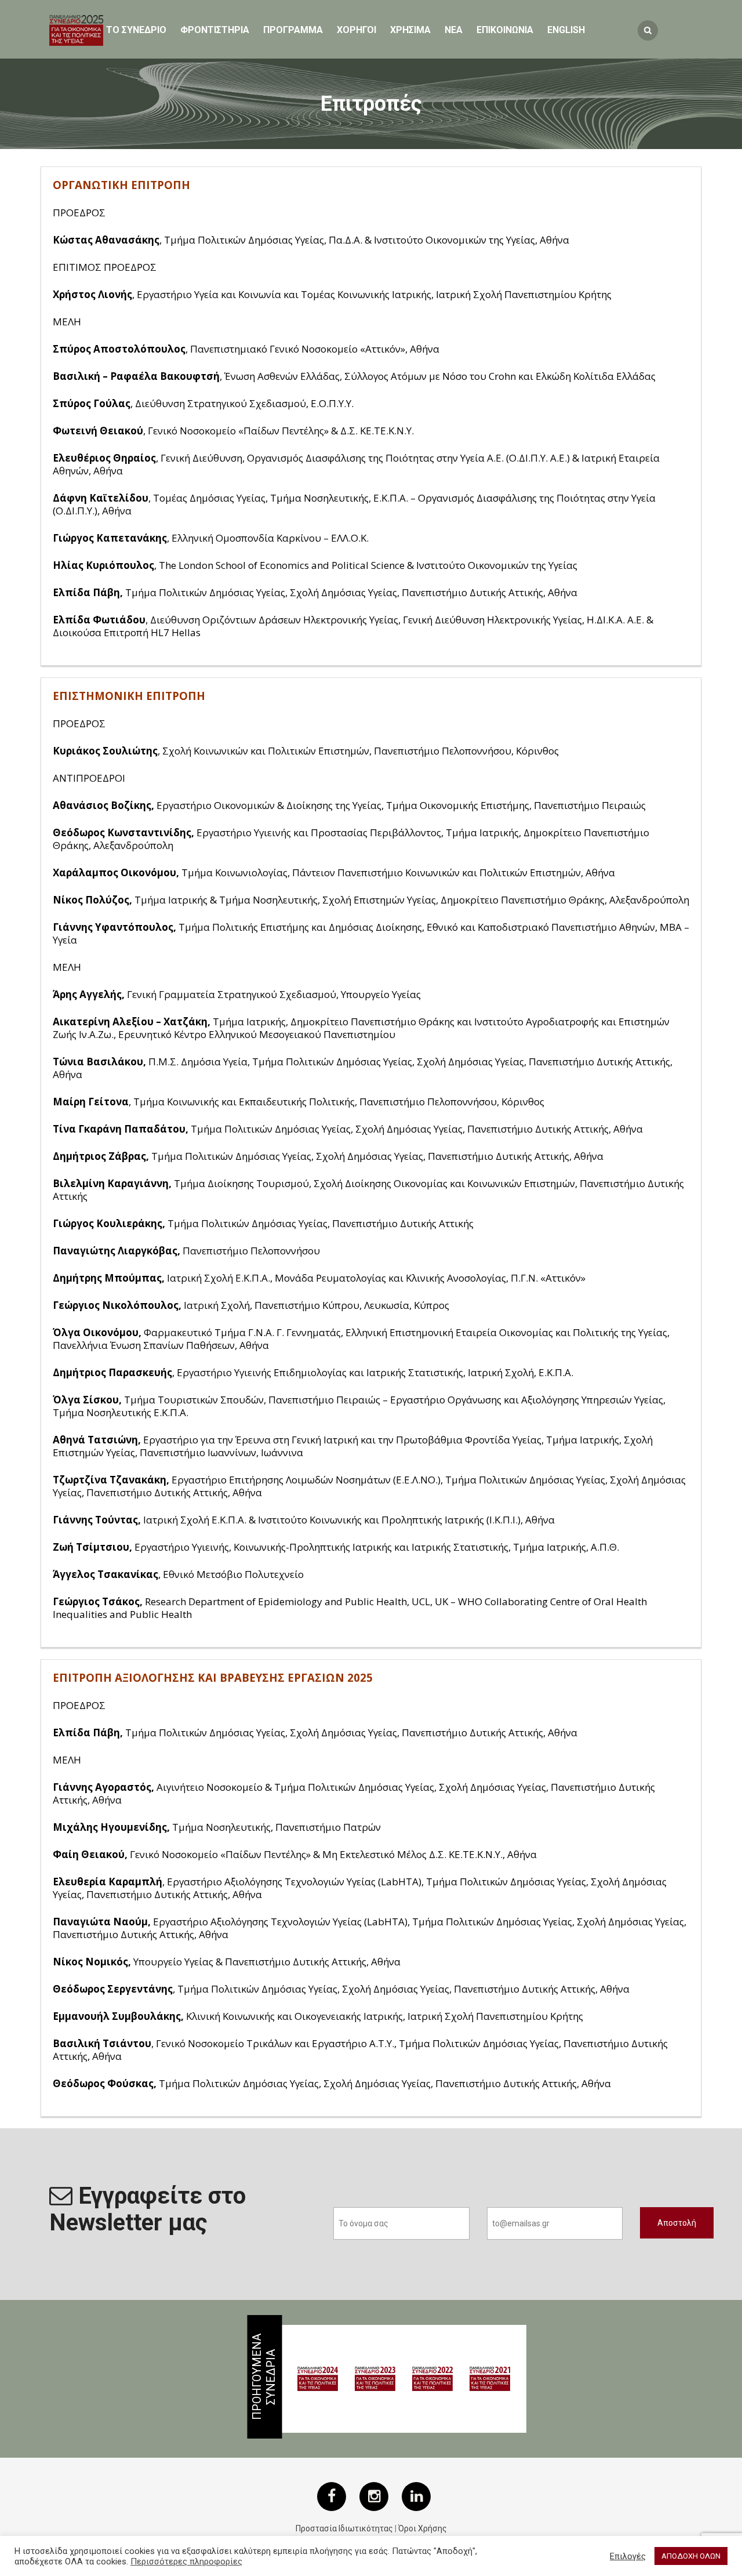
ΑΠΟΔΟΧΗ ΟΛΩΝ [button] (691, 2556)
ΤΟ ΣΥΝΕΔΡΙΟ (136, 30)
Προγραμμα (293, 30)
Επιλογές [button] (628, 2556)
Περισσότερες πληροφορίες (186, 2562)
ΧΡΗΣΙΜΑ (410, 30)
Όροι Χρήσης (423, 2528)
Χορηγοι (357, 30)
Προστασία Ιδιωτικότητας (344, 2528)
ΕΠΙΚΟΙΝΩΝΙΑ (505, 30)
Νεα (454, 30)
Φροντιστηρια (215, 30)
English (566, 30)
